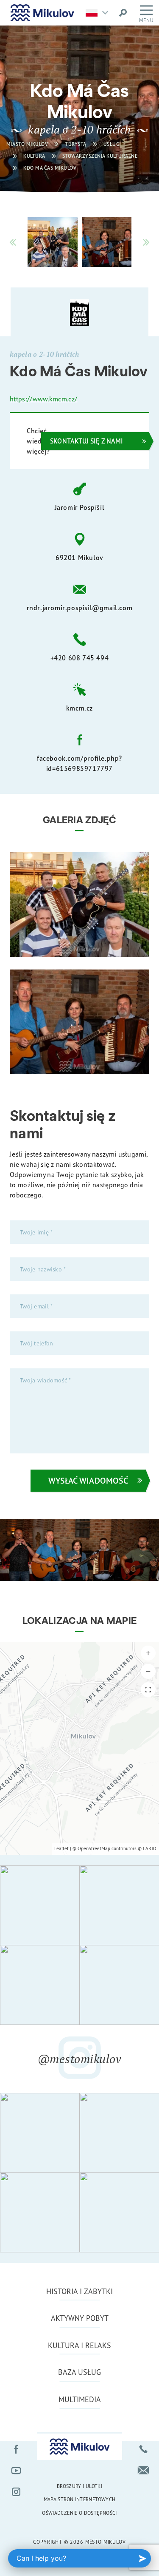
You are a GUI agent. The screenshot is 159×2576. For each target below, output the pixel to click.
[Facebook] (16, 2449)
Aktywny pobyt (80, 2318)
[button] (148, 1653)
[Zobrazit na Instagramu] (40, 1905)
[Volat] (143, 2449)
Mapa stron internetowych (80, 2499)
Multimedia (80, 2399)
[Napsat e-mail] (143, 2471)
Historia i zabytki (79, 2291)
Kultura (34, 156)
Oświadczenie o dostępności (79, 2513)
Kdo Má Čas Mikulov (50, 168)
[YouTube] (16, 2471)
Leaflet (61, 1848)
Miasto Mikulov (27, 144)
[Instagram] (16, 2492)
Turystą (76, 144)
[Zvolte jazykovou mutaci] (99, 13)
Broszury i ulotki (79, 2486)
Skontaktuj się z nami (86, 441)
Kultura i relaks (79, 2345)
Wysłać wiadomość (88, 1480)
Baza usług (79, 2372)
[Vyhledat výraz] (123, 13)
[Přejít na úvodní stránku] (42, 13)
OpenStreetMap (94, 1848)
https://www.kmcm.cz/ (43, 399)
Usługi (112, 144)
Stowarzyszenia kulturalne (100, 156)
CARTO (150, 1848)
